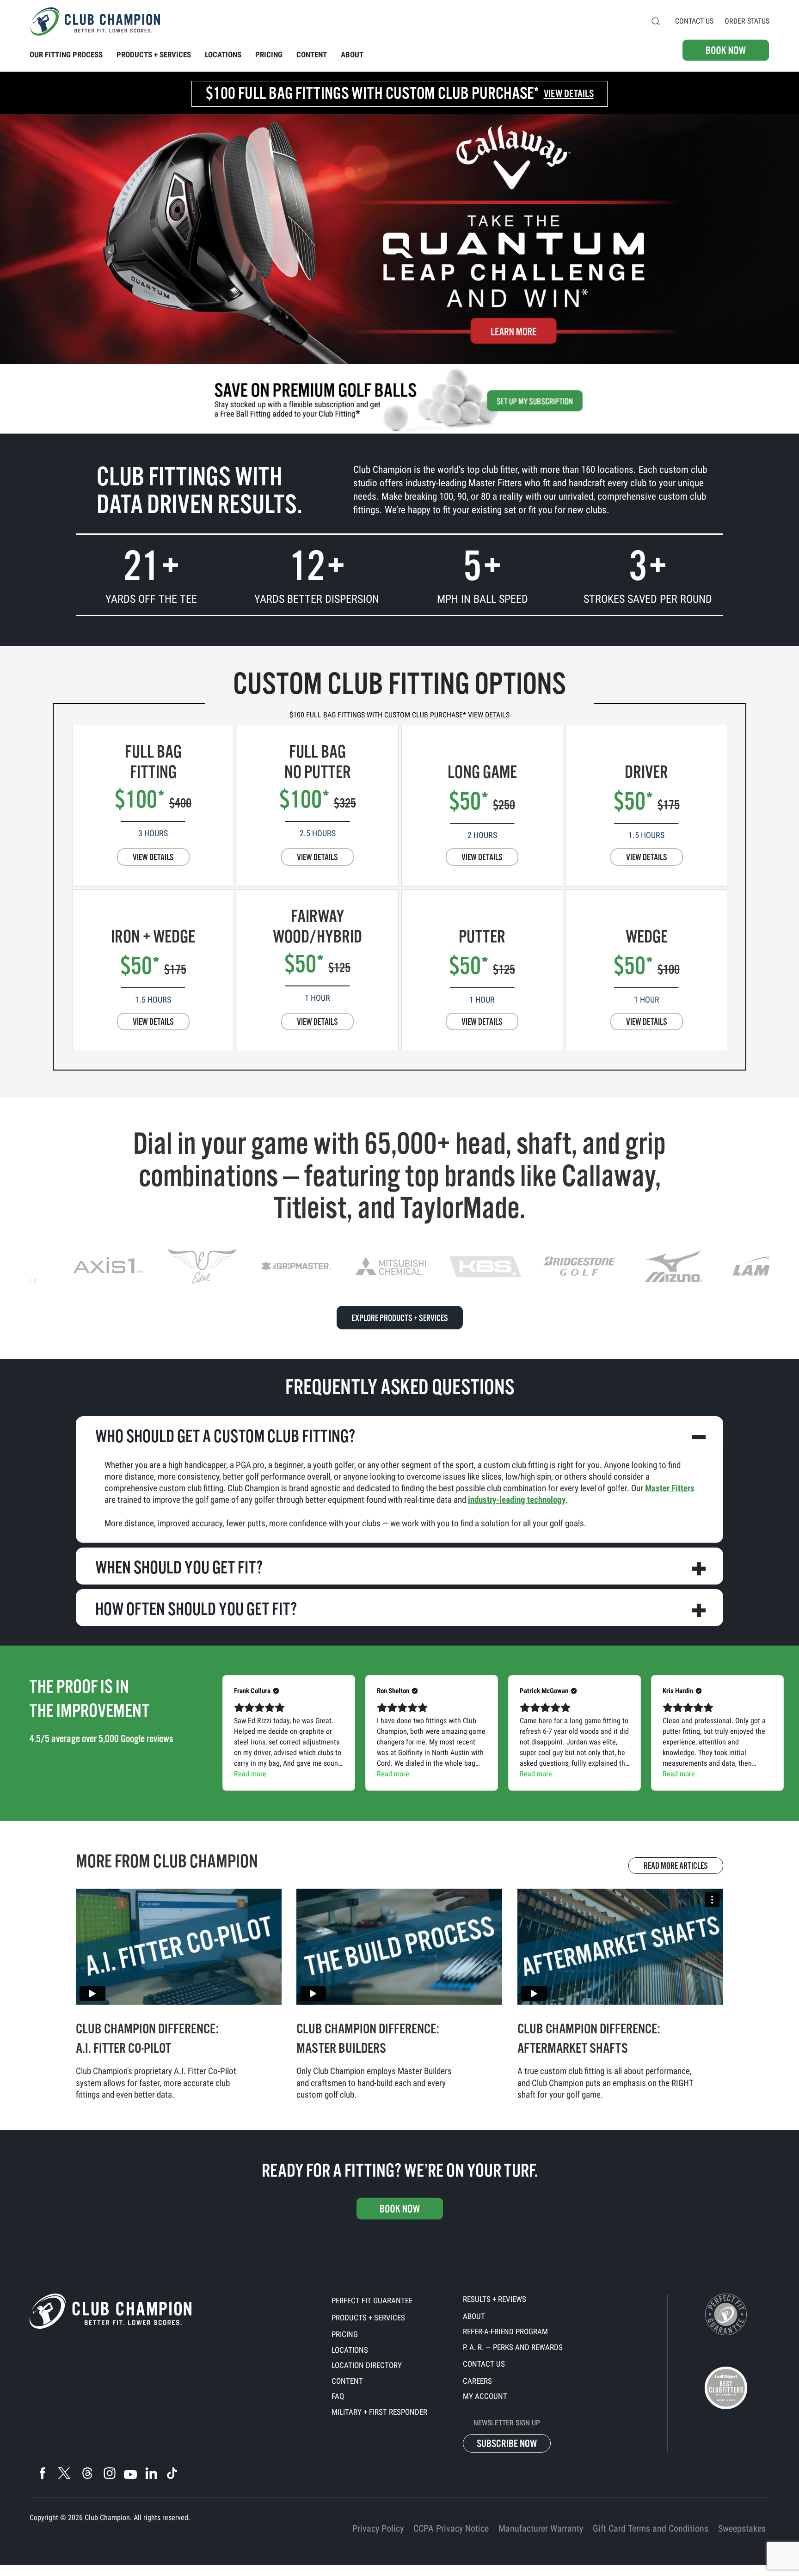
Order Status (747, 21)
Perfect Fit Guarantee (372, 2301)
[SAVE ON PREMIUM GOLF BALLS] (399, 400)
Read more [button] (250, 1774)
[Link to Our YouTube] (130, 2475)
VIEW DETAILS (153, 857)
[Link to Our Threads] (87, 2473)
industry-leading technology (517, 1500)
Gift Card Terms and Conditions (651, 2528)
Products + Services (368, 2318)
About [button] (352, 55)
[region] (399, 1266)
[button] (656, 21)
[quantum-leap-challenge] (399, 237)
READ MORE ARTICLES (676, 1866)
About (474, 2316)
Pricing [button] (269, 55)
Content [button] (312, 55)
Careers (477, 2381)
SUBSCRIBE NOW (507, 2444)
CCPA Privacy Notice (451, 2528)
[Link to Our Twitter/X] (64, 2473)
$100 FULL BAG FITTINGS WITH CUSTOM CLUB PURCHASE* (399, 715)
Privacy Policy (378, 2528)
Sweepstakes (742, 2528)
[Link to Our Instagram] (109, 2473)
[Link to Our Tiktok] (172, 2473)
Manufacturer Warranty (541, 2528)
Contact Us (694, 21)
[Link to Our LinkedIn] (151, 2473)
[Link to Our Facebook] (42, 2473)
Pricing (345, 2334)
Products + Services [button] (154, 55)
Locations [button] (223, 55)
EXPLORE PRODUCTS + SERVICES (400, 1318)
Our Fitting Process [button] (66, 55)
